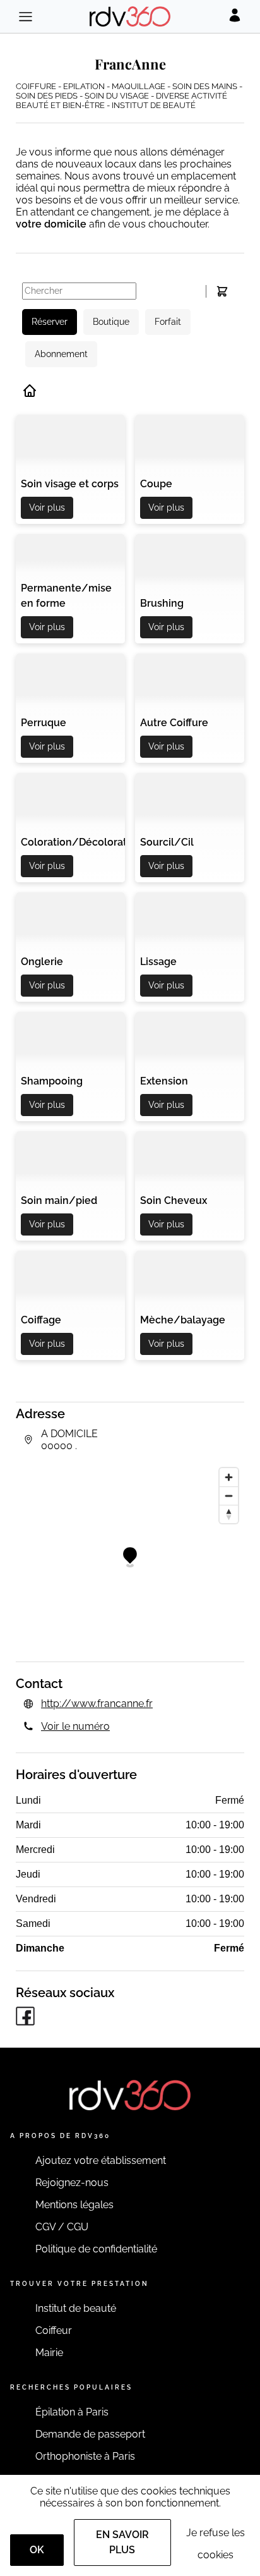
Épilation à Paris (72, 2412)
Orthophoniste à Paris (85, 2456)
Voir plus (47, 507)
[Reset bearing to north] (229, 1514)
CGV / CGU (62, 2227)
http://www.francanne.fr (97, 1704)
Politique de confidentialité (96, 2249)
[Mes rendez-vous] (222, 291)
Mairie (49, 2353)
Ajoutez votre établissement (101, 2160)
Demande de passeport (90, 2434)
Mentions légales (74, 2205)
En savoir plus (122, 2542)
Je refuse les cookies (216, 2544)
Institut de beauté (76, 2308)
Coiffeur (54, 2330)
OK (37, 2550)
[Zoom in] (229, 1477)
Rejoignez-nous (72, 2183)
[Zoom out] (229, 1496)
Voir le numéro (75, 1726)
